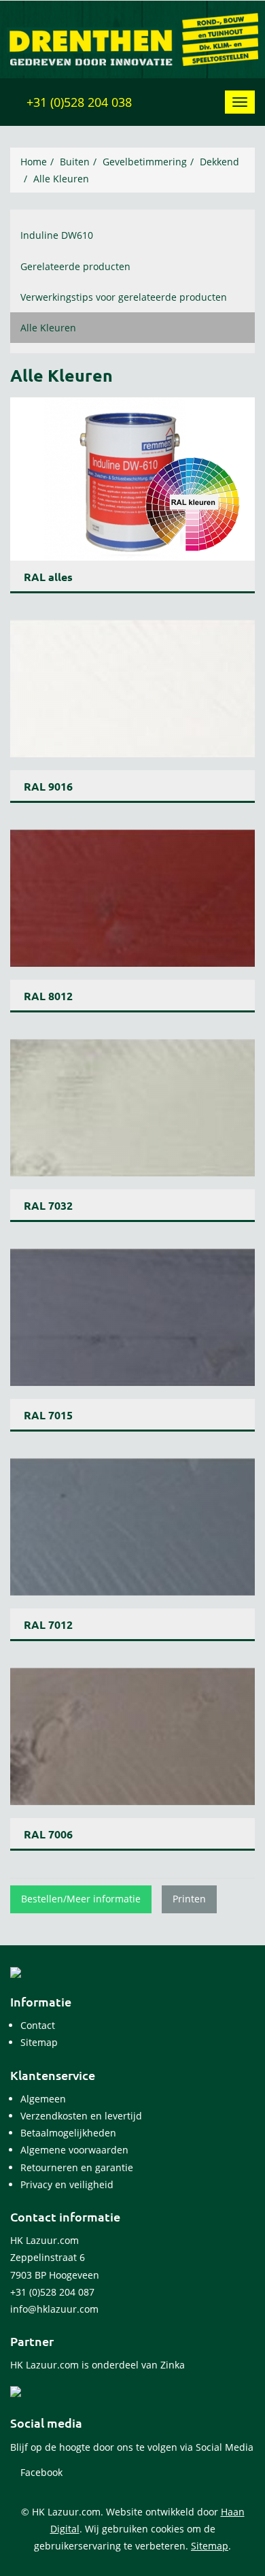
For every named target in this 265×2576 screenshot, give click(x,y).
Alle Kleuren (61, 179)
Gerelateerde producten (75, 266)
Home (34, 162)
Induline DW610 (57, 235)
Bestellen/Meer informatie (81, 1899)
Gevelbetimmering (145, 162)
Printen (189, 1899)
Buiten (75, 162)
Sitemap (210, 2546)
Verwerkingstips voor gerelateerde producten (124, 297)
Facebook (40, 2472)
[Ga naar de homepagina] (132, 38)
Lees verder (132, 495)
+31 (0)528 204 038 (77, 102)
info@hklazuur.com (54, 2309)
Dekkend (219, 162)
